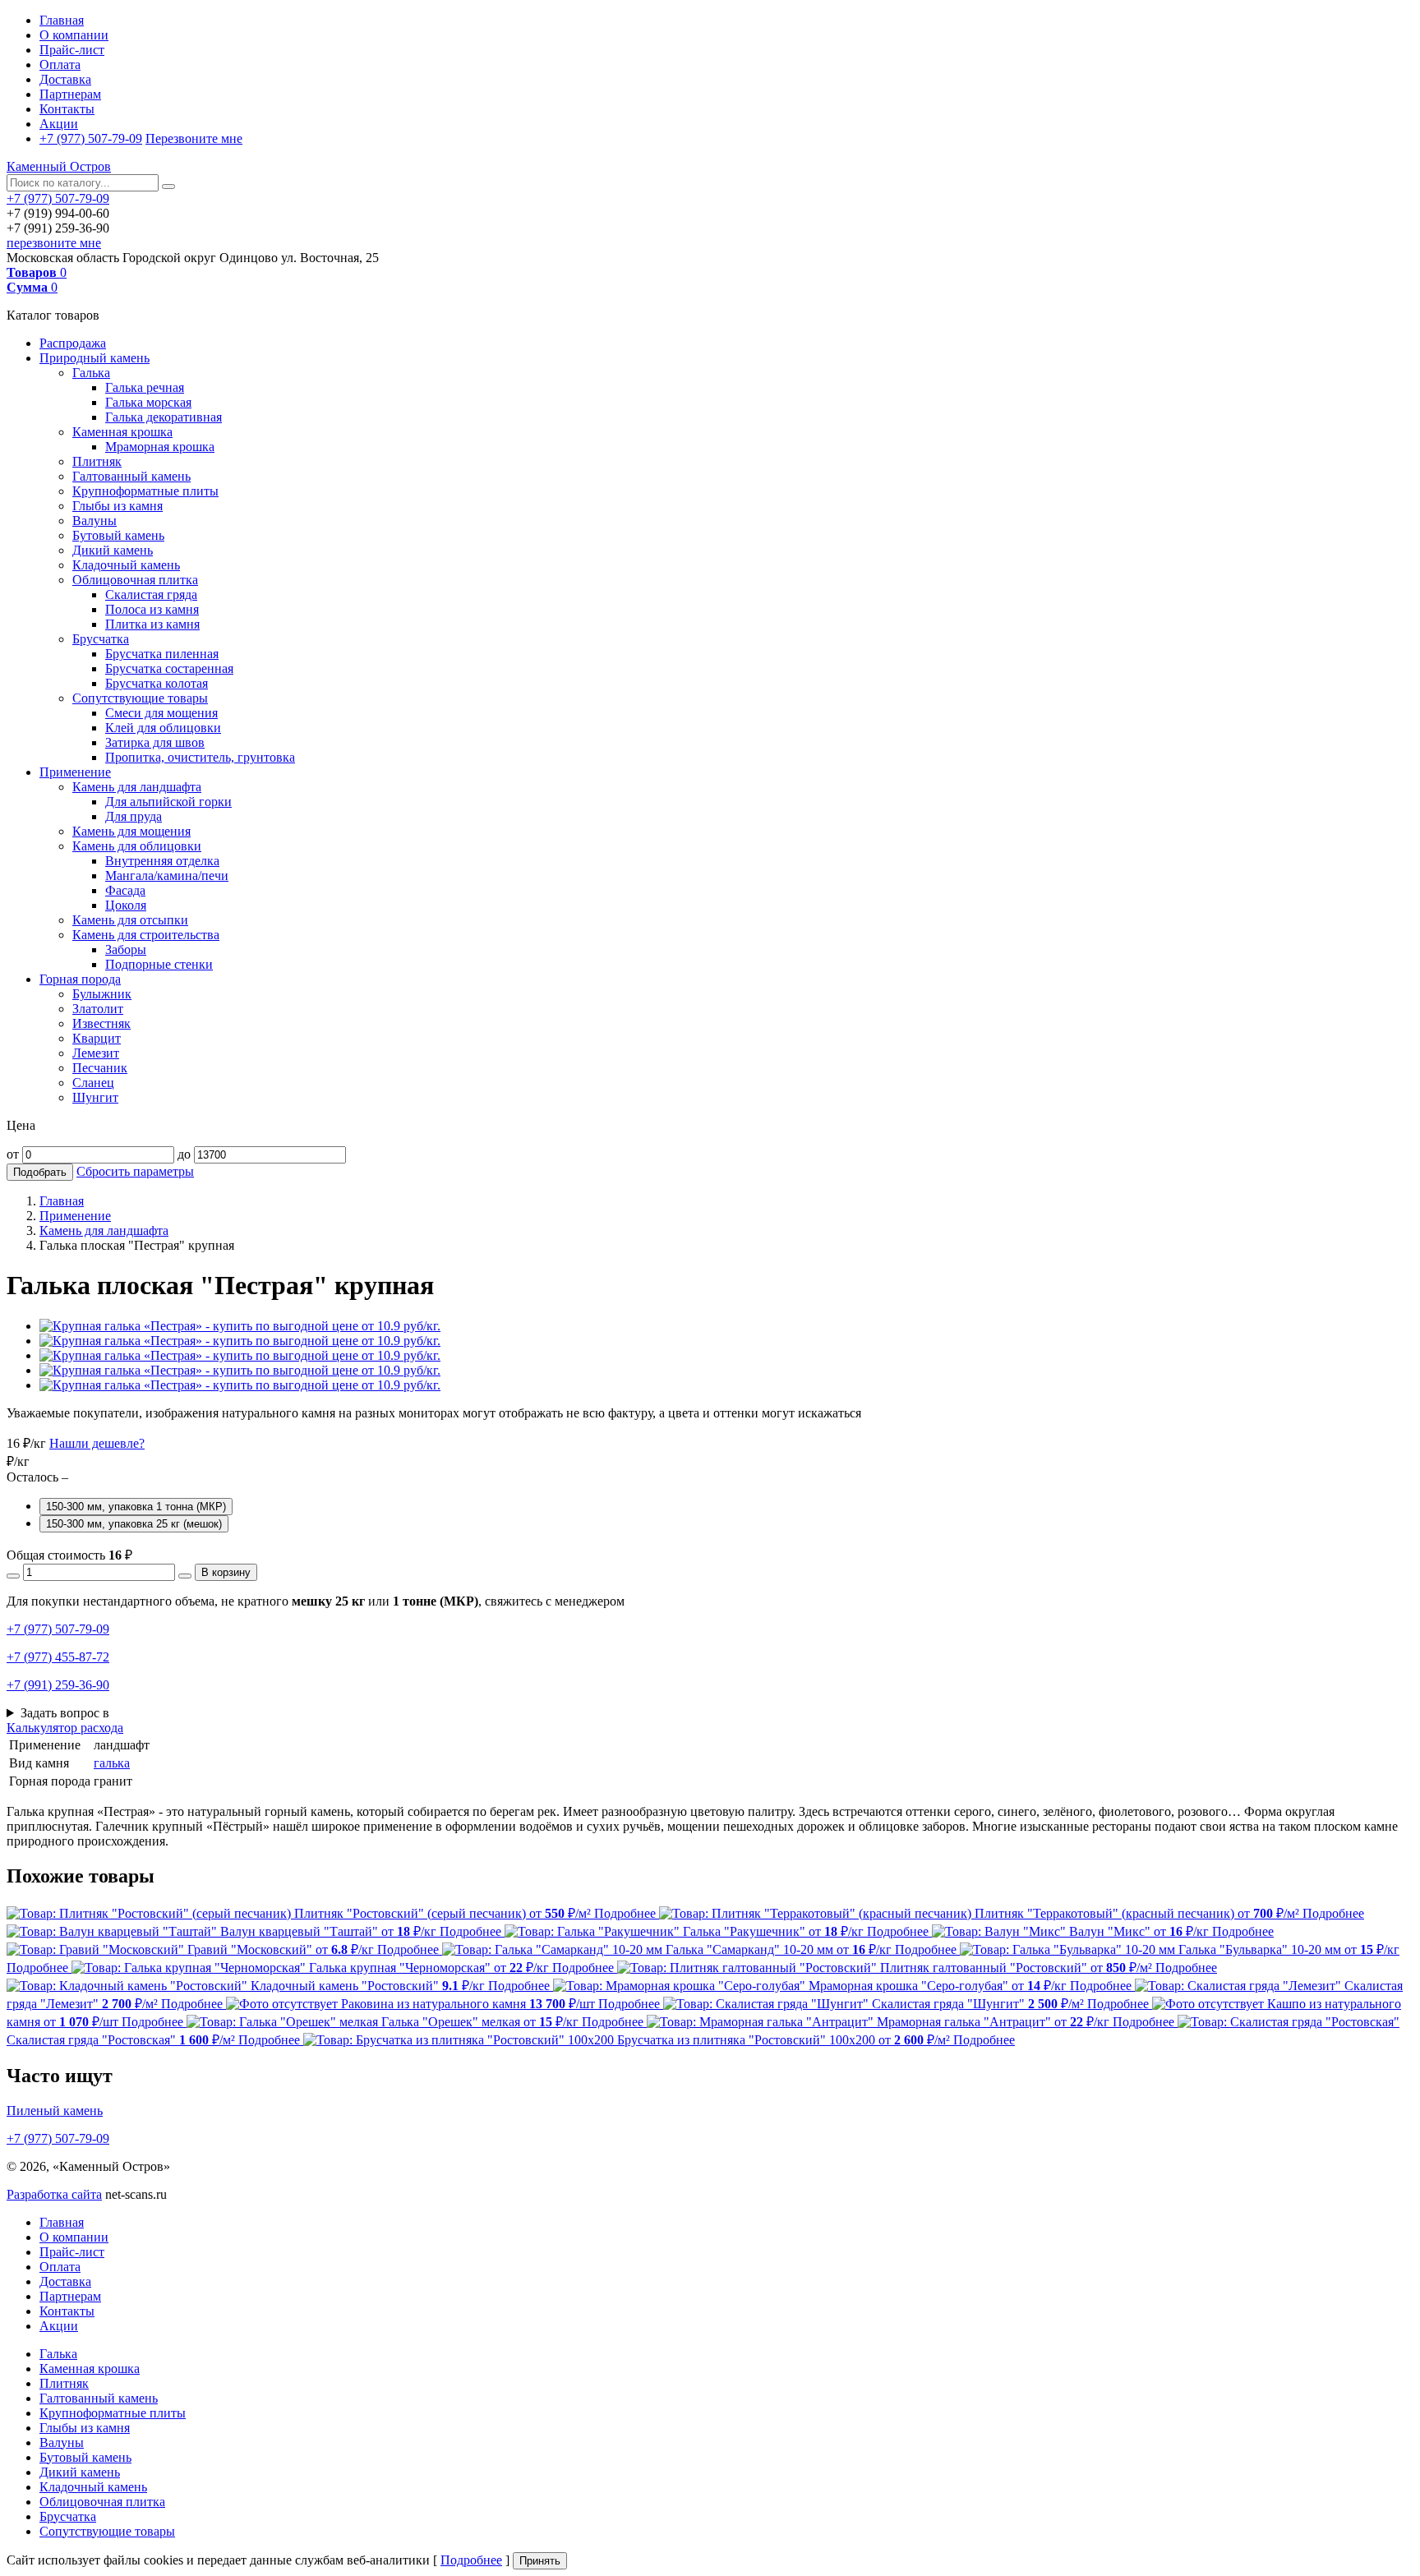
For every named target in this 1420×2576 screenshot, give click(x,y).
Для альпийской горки (168, 802)
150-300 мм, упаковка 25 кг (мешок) (134, 1524)
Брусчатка (101, 639)
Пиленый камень (55, 2111)
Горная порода (80, 979)
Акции (59, 124)
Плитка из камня (152, 624)
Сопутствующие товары (140, 698)
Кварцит (97, 1038)
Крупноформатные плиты (145, 491)
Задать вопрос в (65, 1713)
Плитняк (97, 461)
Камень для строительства (146, 935)
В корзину (226, 1572)
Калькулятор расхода (65, 1728)
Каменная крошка (122, 432)
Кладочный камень (126, 565)
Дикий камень (113, 550)
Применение (75, 772)
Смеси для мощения (161, 713)
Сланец (93, 1083)
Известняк (101, 1023)
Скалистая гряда (151, 594)
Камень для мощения (131, 831)
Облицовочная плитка (135, 580)
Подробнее (471, 2560)
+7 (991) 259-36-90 (58, 1685)
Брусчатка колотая (157, 683)
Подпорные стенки (159, 964)
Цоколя (126, 905)
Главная (62, 20)
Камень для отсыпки (130, 920)
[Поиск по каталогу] (168, 187)
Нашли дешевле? (97, 1443)
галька (112, 1763)
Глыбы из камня (118, 506)
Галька (91, 373)
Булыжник (102, 994)
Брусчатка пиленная (162, 654)
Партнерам (70, 94)
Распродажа (73, 343)
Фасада (125, 890)
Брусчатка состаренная (169, 668)
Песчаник (100, 1068)
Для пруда (134, 816)
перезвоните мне (54, 243)
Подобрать (40, 1172)
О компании (74, 35)
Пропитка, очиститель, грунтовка (200, 757)
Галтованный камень (131, 476)
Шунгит (95, 1097)
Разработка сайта (54, 2194)
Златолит (98, 1009)
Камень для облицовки (137, 846)
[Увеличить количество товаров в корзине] (185, 1576)
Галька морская (148, 402)
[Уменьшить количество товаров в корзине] (13, 1576)
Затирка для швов (155, 742)
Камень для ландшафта (137, 787)
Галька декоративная (164, 417)
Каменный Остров (59, 166)
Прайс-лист (72, 50)
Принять (540, 2561)
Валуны (95, 521)
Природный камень (95, 358)
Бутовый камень (118, 535)
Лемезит (96, 1053)
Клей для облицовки (163, 728)
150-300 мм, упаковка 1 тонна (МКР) (136, 1507)
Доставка (65, 79)
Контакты (67, 109)
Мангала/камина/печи (167, 876)
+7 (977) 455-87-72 (58, 1657)
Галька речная (145, 387)
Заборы (126, 949)
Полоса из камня (152, 609)
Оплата (60, 65)
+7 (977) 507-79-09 (91, 138)
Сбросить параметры (135, 1171)
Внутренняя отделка (162, 861)
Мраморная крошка (160, 447)
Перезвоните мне (194, 138)
